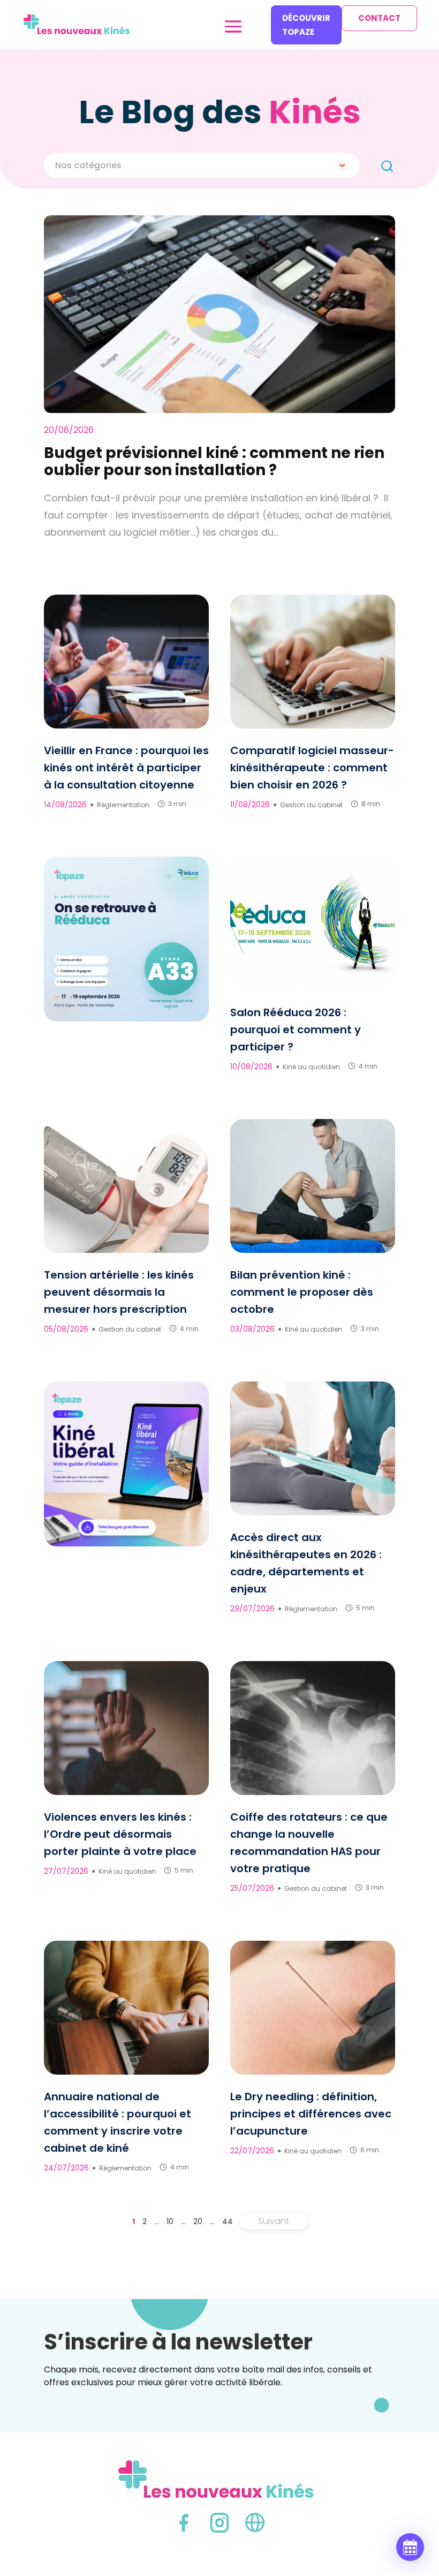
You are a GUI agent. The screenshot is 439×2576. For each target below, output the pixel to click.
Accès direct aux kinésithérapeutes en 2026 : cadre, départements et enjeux (306, 1563)
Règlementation (123, 805)
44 (228, 2221)
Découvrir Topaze (306, 25)
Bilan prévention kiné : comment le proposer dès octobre (302, 1292)
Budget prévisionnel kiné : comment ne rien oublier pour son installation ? (214, 461)
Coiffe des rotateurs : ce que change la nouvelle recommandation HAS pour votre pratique (309, 1843)
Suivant (274, 2221)
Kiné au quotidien (311, 1067)
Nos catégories (88, 165)
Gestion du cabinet (311, 805)
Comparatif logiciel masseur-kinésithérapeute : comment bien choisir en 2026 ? (312, 768)
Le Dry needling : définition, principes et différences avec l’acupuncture (311, 2114)
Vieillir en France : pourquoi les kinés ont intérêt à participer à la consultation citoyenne (126, 768)
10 (170, 2221)
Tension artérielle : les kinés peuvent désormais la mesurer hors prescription (119, 1292)
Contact (379, 18)
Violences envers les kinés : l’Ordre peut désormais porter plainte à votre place (120, 1834)
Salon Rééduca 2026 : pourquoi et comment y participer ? (296, 1030)
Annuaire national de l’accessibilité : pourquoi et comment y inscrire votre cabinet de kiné (118, 2122)
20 (198, 2221)
